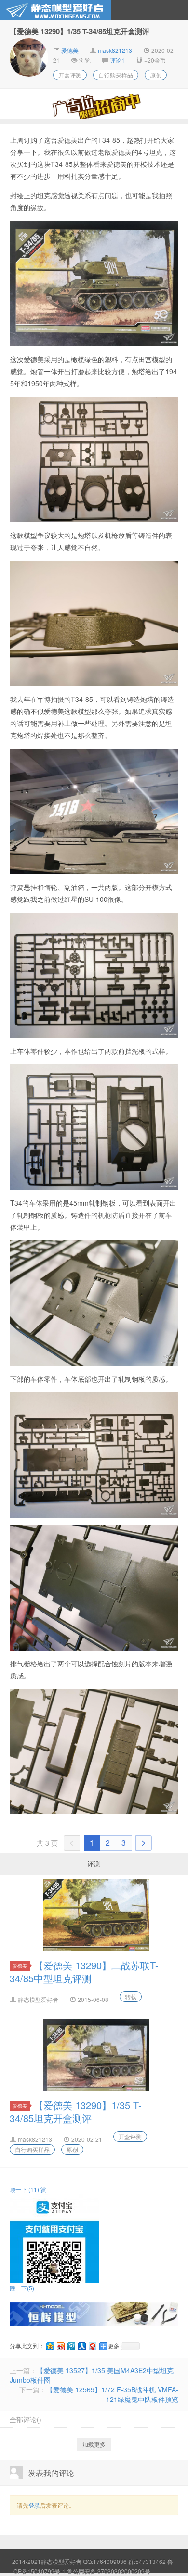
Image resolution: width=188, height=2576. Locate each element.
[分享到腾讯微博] (71, 2346)
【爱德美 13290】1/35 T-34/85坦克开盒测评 (76, 2112)
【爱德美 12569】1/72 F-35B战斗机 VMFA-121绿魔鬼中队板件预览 (112, 2394)
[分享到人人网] (81, 2346)
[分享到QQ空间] (50, 2346)
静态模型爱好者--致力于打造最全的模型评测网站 (55, 10)
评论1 (117, 60)
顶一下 (24, 2189)
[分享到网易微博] (92, 2346)
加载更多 (94, 2444)
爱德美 (69, 50)
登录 (34, 2505)
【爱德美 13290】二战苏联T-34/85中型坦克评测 (84, 1972)
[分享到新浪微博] (60, 2346)
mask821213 (115, 50)
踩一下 (22, 2288)
